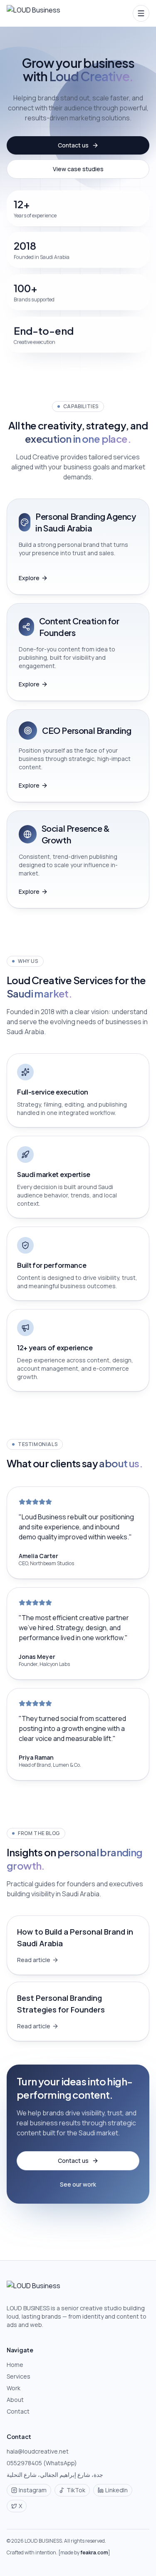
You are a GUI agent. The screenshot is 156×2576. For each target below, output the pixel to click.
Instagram (33, 2490)
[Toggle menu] (141, 13)
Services (19, 2376)
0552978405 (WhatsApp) (42, 2463)
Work (14, 2388)
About (15, 2400)
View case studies (78, 169)
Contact (18, 2411)
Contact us (73, 145)
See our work (78, 2184)
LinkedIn (116, 2490)
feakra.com (94, 2552)
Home (15, 2365)
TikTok (76, 2490)
